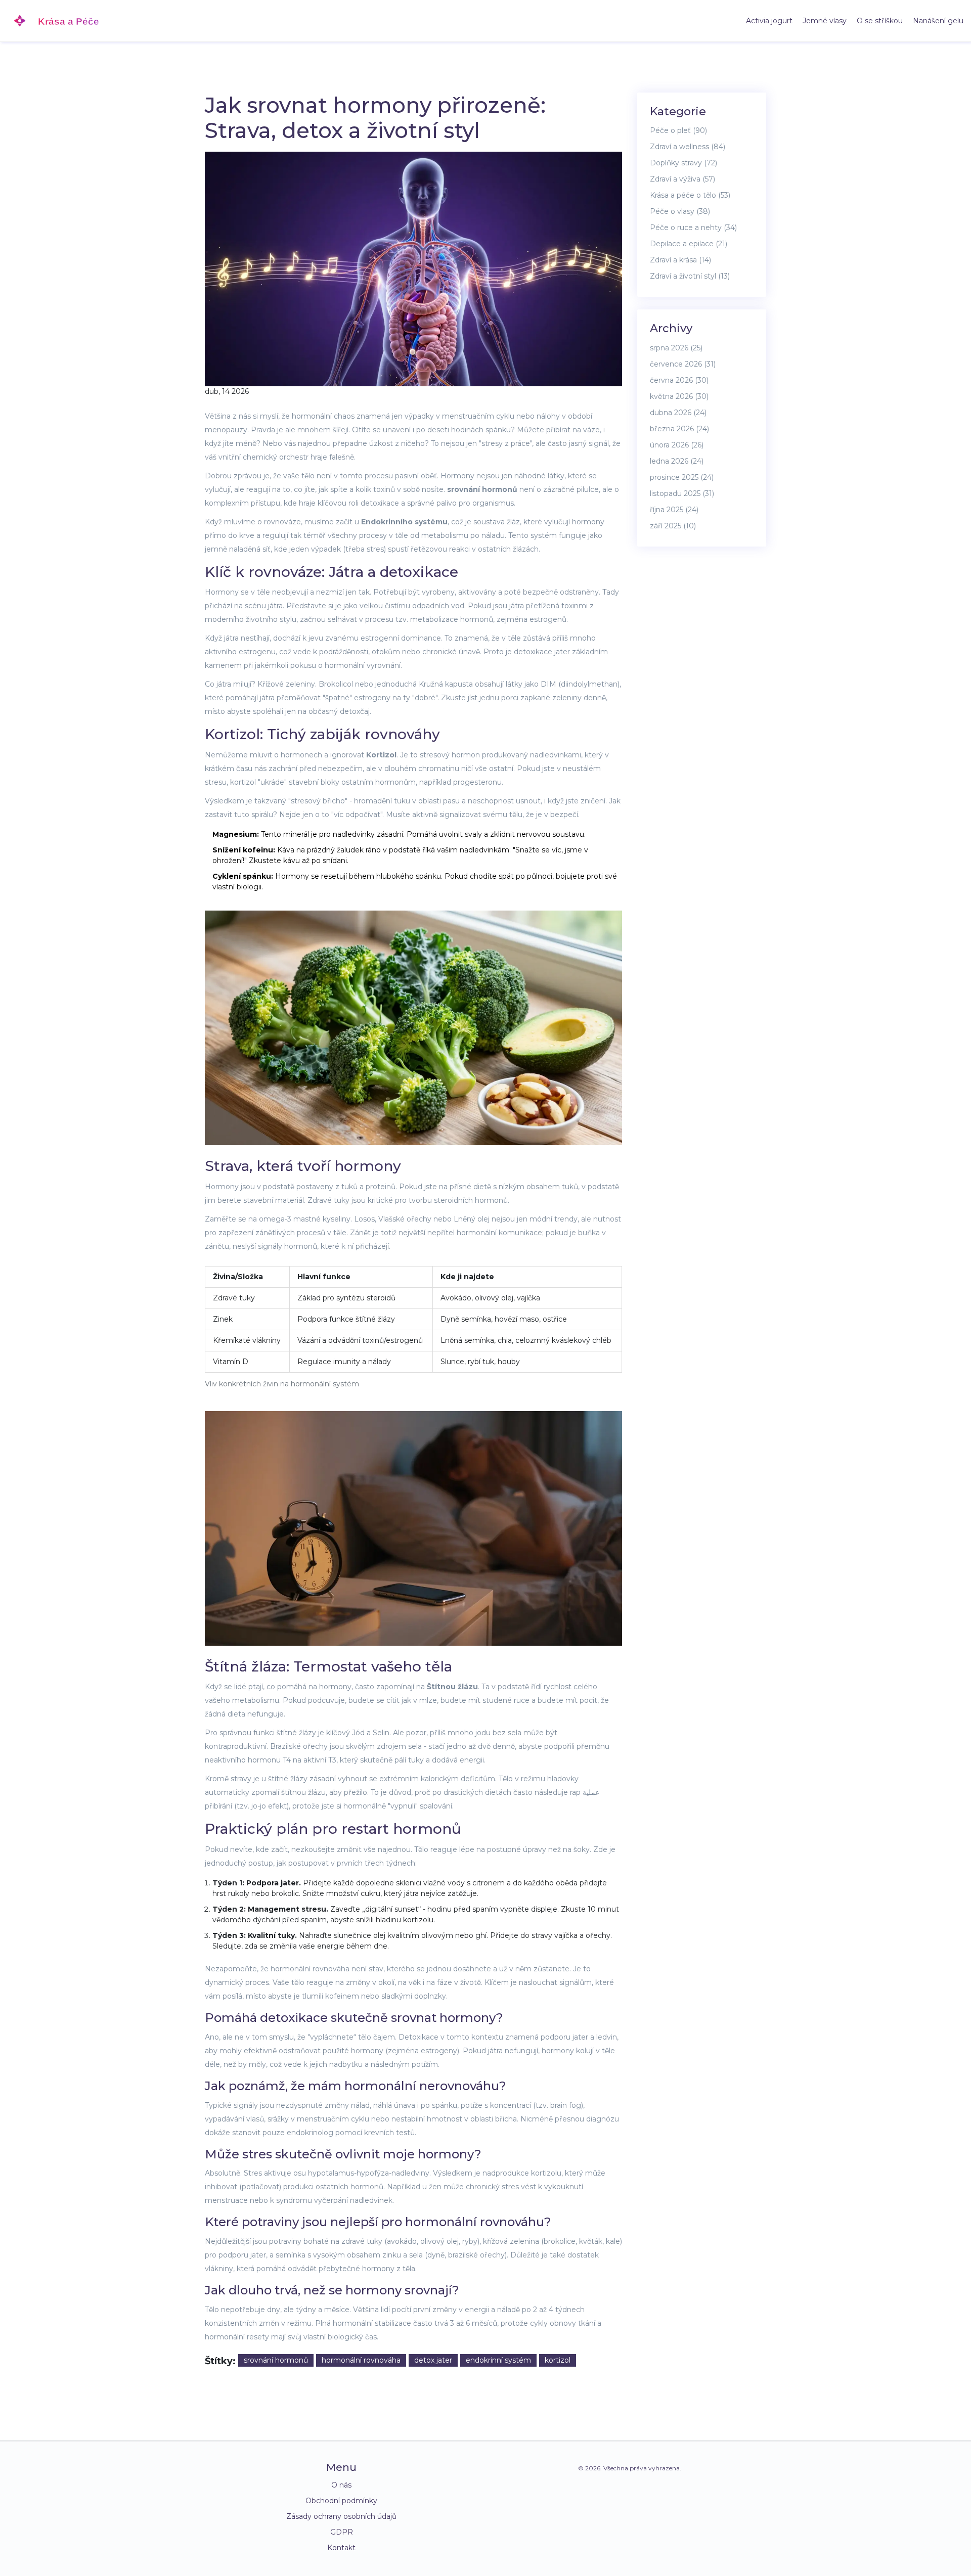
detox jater (433, 2360)
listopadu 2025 (682, 493)
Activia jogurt (769, 21)
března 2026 (679, 429)
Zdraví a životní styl (690, 276)
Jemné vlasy (825, 21)
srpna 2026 (676, 348)
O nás (341, 2485)
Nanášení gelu (938, 21)
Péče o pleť (678, 130)
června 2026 (679, 380)
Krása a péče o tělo (690, 195)
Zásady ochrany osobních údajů (341, 2516)
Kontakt (341, 2548)
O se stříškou (880, 21)
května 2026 (679, 396)
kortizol (558, 2360)
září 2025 (673, 526)
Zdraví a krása (680, 260)
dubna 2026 (678, 413)
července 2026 (683, 364)
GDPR (342, 2532)
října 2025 (674, 510)
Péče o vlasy (680, 211)
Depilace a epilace (689, 244)
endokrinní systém (498, 2360)
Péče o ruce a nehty (693, 228)
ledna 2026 (677, 461)
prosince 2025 (682, 477)
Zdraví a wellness (688, 147)
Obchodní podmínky (341, 2501)
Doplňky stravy (683, 163)
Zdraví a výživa (682, 179)
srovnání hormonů (276, 2360)
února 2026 (677, 445)
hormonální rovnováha (361, 2360)
